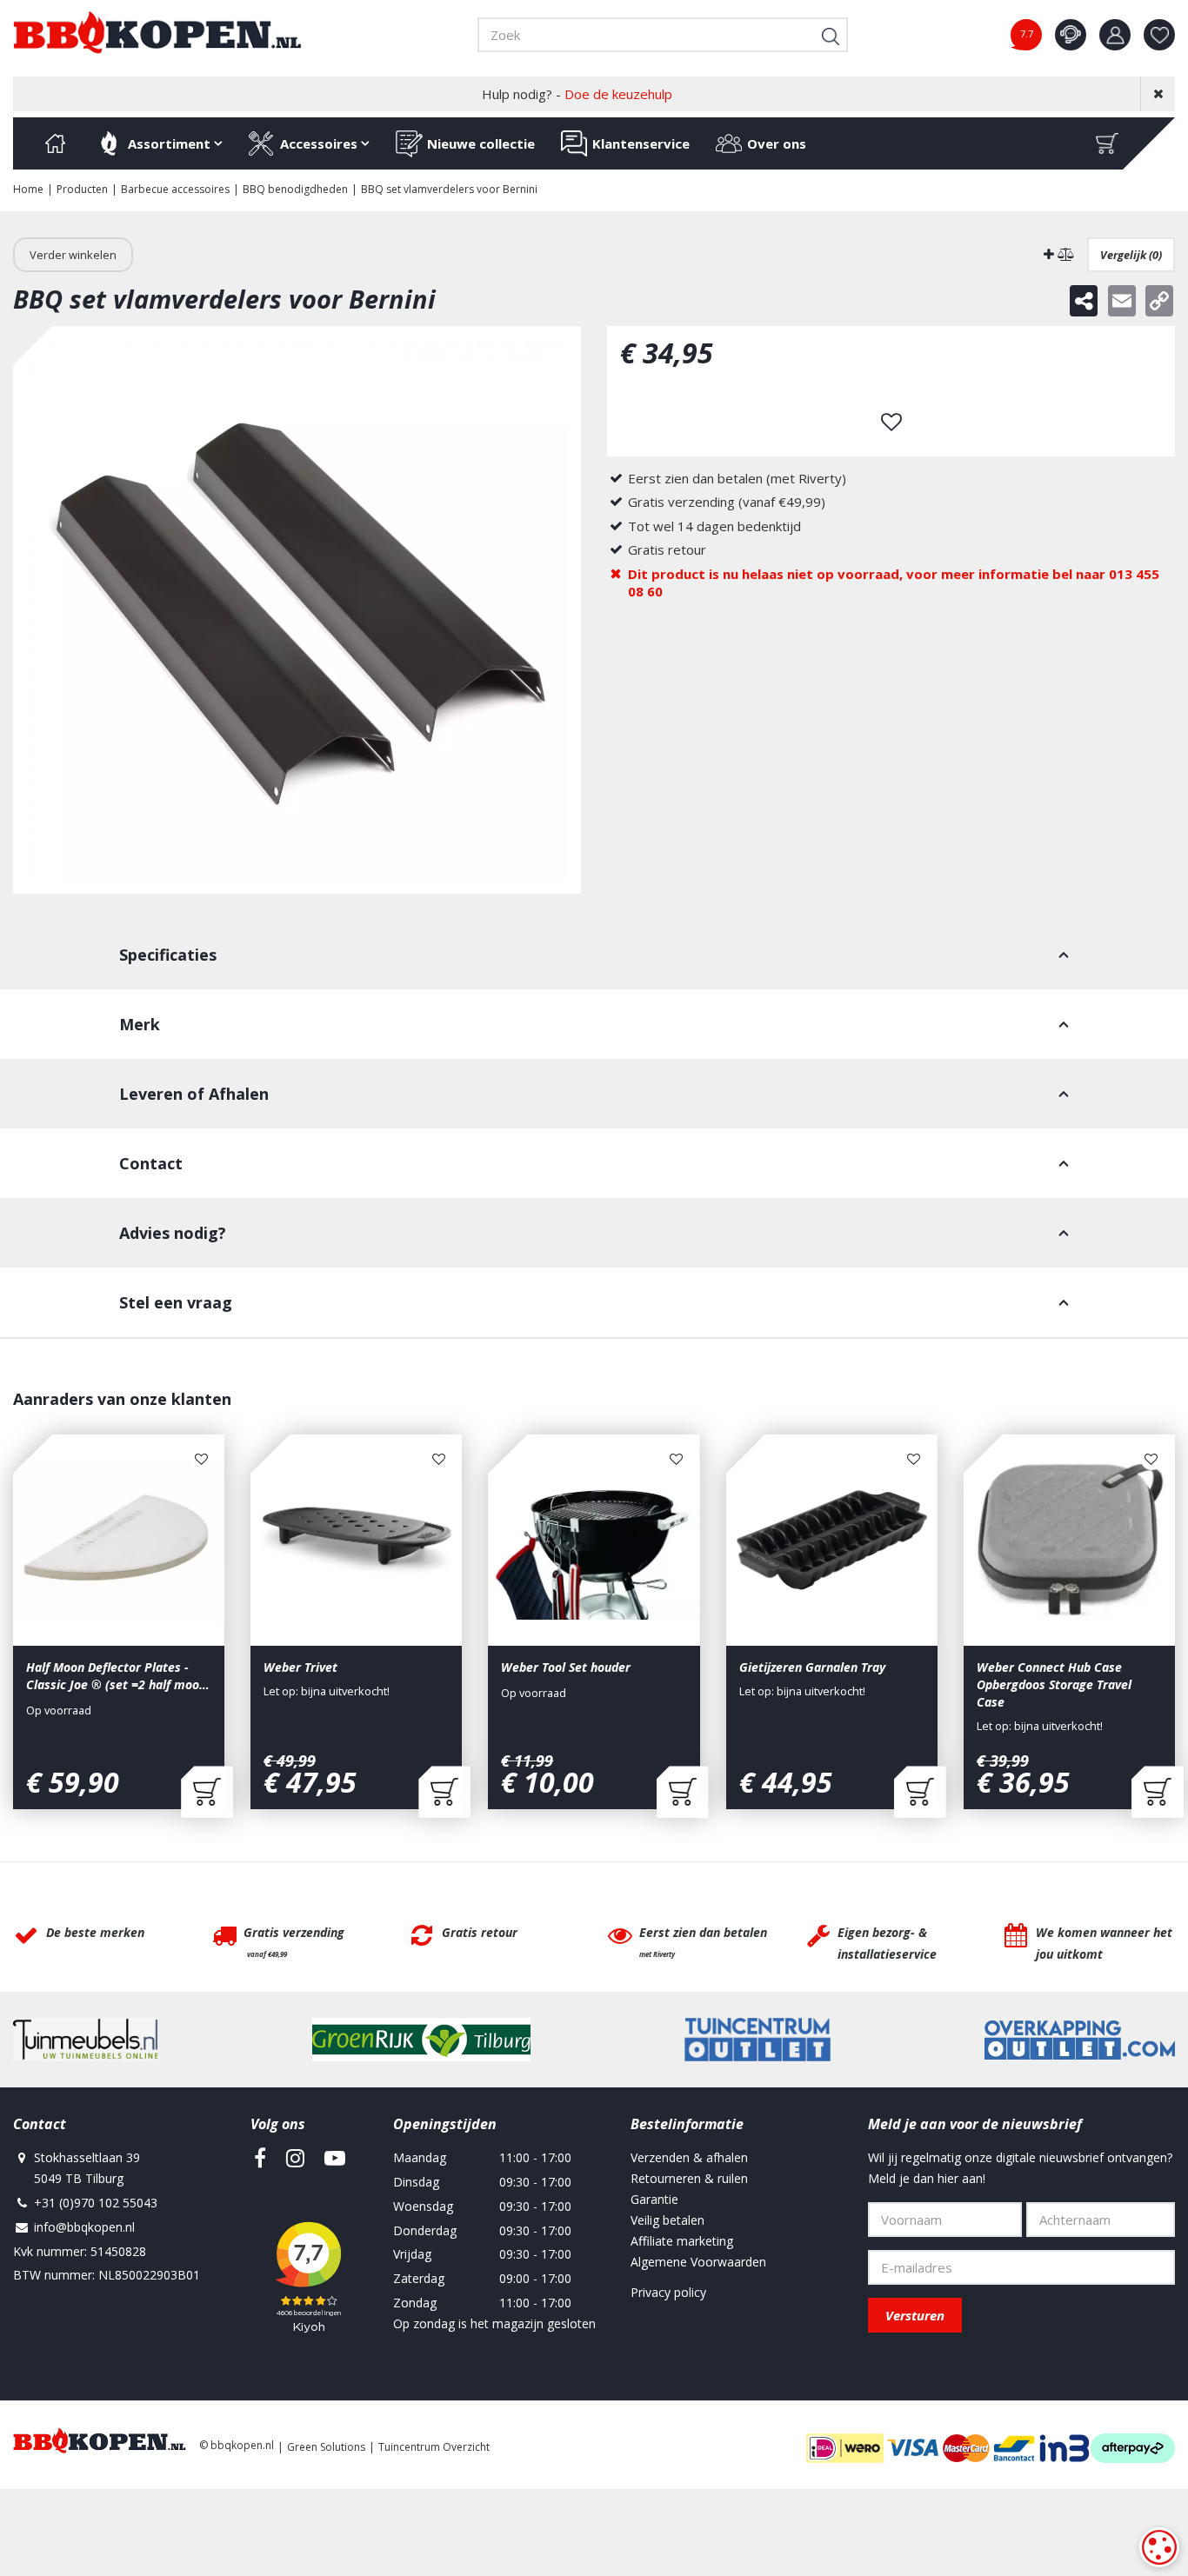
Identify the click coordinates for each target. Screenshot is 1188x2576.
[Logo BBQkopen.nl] (157, 32)
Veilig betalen (667, 2220)
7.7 (1027, 33)
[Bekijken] (1107, 143)
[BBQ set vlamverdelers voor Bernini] (297, 610)
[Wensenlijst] (1159, 35)
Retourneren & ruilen (689, 2178)
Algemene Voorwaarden (698, 2262)
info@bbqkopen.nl (84, 2227)
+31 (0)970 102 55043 (96, 2203)
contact (1071, 35)
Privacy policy (668, 2292)
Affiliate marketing (682, 2241)
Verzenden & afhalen (689, 2157)
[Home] (55, 143)
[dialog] (1159, 2547)
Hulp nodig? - (577, 94)
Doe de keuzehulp (618, 94)
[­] (260, 2158)
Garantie (654, 2199)
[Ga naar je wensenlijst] (1166, 35)
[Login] (1115, 35)
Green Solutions (326, 2447)
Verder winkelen (73, 255)
